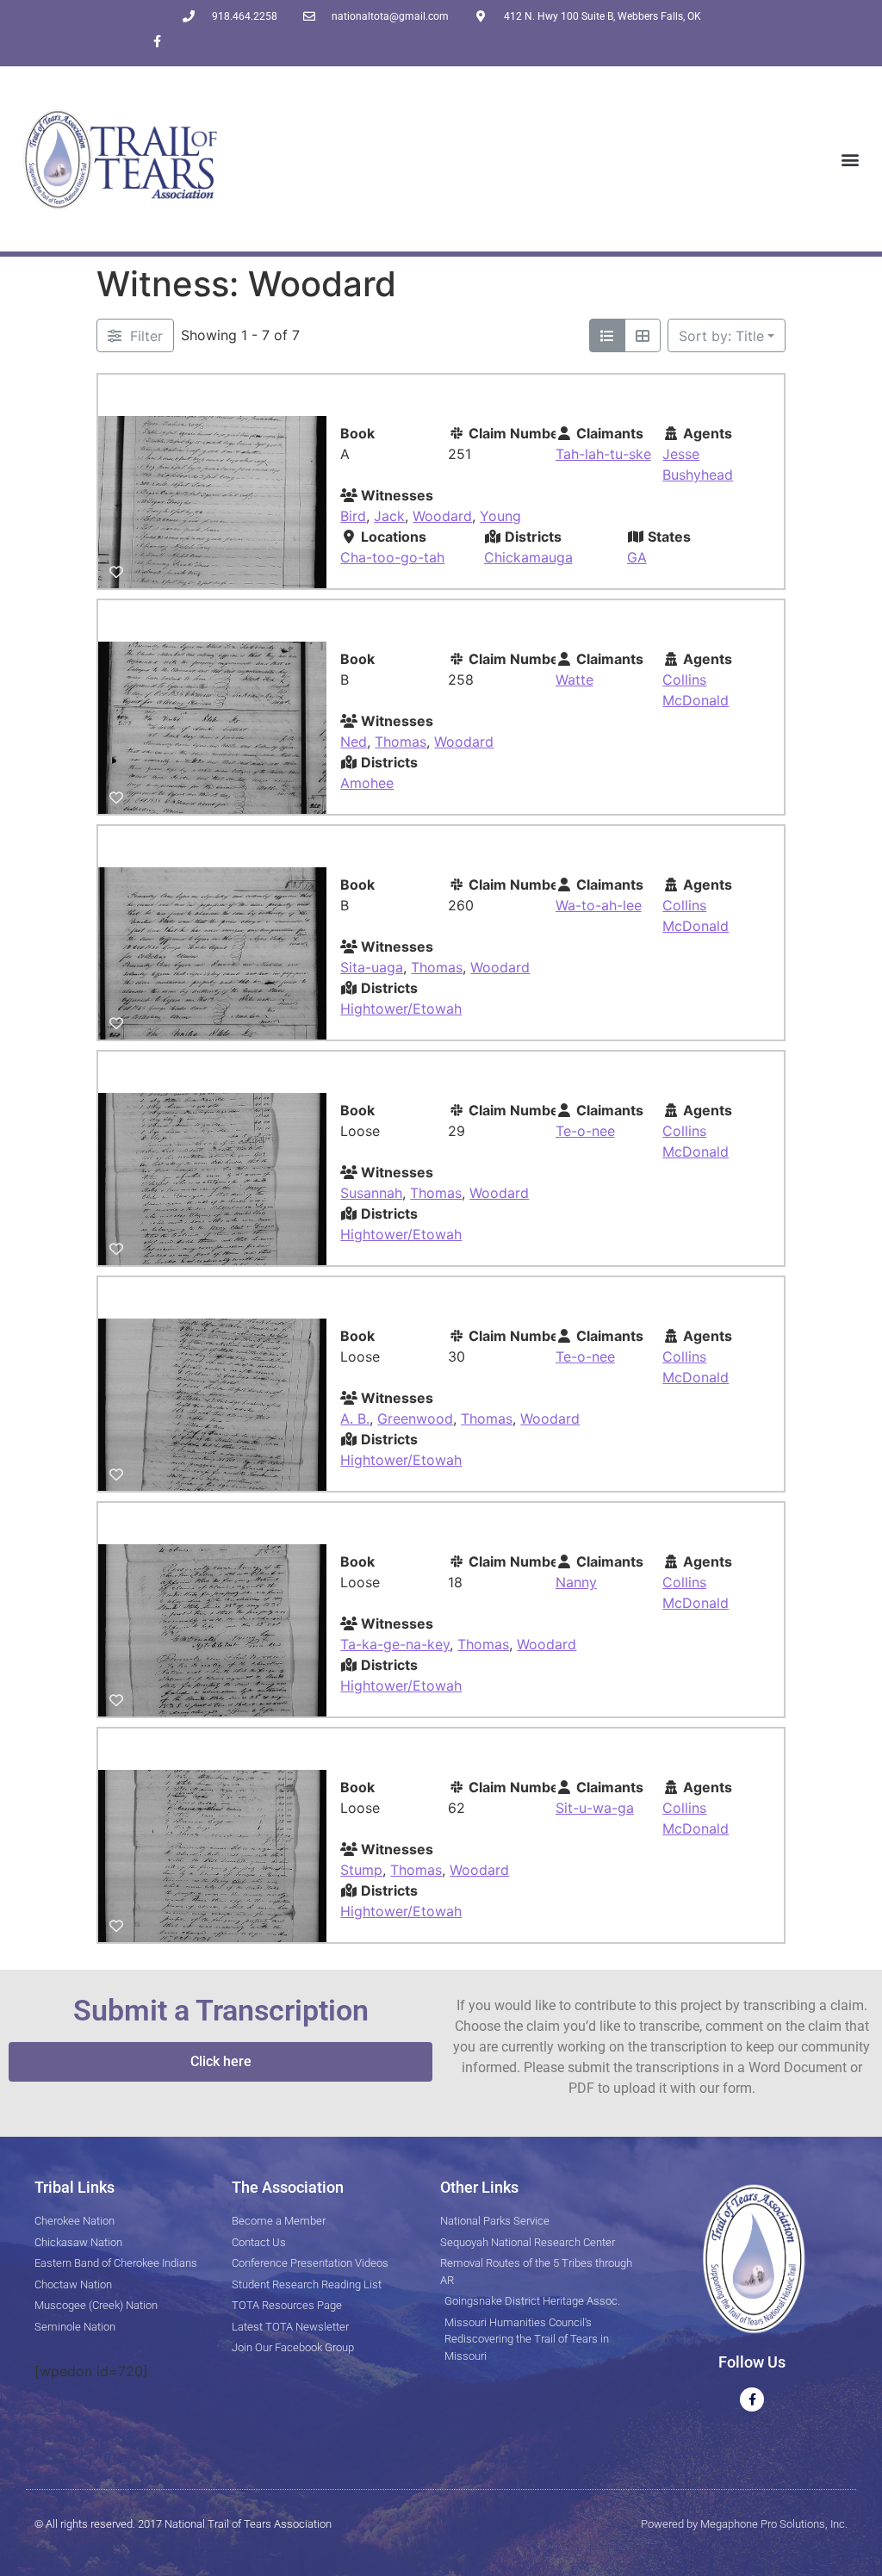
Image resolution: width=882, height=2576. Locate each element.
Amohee (367, 783)
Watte (575, 680)
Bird (353, 516)
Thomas (401, 742)
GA (637, 557)
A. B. (355, 1418)
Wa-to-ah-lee (599, 905)
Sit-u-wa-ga (595, 1808)
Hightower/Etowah (401, 1009)
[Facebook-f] (157, 41)
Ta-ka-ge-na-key (395, 1644)
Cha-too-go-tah (392, 557)
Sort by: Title (721, 336)
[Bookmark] (116, 572)
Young (500, 516)
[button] (851, 159)
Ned (354, 742)
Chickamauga (528, 557)
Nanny (576, 1582)
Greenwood (415, 1418)
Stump (361, 1870)
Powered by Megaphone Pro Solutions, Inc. (744, 2524)
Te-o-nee (585, 1131)
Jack (389, 516)
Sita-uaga (372, 967)
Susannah (371, 1193)
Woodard (442, 516)
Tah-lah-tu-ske (603, 454)
